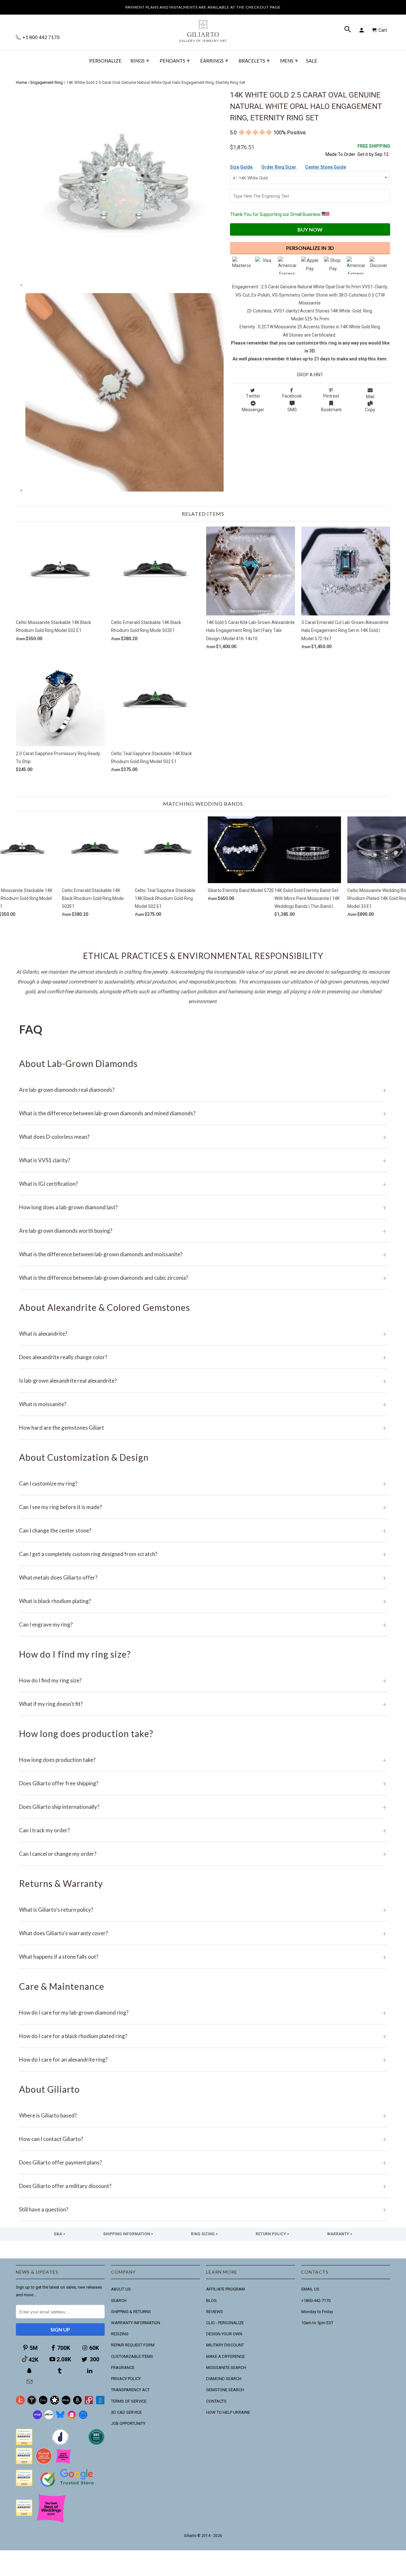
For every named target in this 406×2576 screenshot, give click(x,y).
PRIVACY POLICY (126, 2379)
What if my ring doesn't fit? (203, 1704)
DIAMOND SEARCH (224, 2379)
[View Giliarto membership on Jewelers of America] (60, 2444)
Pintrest (331, 396)
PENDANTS (175, 60)
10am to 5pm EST (317, 2323)
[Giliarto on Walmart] (100, 2403)
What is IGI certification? (203, 1184)
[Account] (363, 30)
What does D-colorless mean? (203, 1137)
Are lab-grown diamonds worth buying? (203, 1231)
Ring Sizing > (204, 2234)
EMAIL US (310, 2289)
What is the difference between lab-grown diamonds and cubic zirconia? (203, 1278)
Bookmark (331, 410)
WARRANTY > (340, 2234)
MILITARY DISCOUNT (225, 2345)
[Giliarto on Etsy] (43, 2403)
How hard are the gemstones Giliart (203, 1428)
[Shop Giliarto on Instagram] (72, 2418)
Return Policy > (272, 2234)
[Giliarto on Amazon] (77, 2403)
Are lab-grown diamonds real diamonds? (203, 1090)
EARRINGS (214, 60)
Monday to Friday (317, 2312)
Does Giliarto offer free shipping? (203, 1783)
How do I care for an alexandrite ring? (203, 2059)
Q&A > (59, 2234)
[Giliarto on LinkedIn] (90, 2371)
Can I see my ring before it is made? (203, 1507)
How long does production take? (203, 1760)
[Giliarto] (203, 28)
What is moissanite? (203, 1404)
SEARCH (119, 2301)
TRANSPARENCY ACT (130, 2390)
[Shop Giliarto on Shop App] (37, 2418)
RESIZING (120, 2334)
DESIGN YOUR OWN (224, 2334)
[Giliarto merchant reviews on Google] (68, 2488)
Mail (370, 397)
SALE (312, 61)
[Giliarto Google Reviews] (55, 2403)
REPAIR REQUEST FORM (133, 2345)
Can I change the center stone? (203, 1530)
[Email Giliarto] (30, 2382)
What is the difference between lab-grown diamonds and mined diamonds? (203, 1113)
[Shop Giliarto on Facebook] (83, 2418)
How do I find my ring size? (203, 1680)
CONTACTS (216, 2401)
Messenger (253, 410)
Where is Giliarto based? (203, 2115)
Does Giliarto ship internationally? (203, 1807)
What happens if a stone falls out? (203, 1957)
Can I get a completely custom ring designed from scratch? (203, 1554)
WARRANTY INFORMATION (136, 2323)
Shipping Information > (128, 2234)
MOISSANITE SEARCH (226, 2368)
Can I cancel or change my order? (203, 1854)
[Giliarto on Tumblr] (60, 2371)
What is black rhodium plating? (203, 1601)
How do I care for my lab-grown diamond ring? (203, 2012)
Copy (370, 410)
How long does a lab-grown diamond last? (203, 1207)
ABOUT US (121, 2289)
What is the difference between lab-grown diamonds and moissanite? (203, 1254)
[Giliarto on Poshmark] (89, 2403)
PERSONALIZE (105, 61)
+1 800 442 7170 (41, 37)
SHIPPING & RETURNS (131, 2312)
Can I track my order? (203, 1830)
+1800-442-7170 (316, 2301)
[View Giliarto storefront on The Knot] (44, 2463)
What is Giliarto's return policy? (203, 1910)
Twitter (253, 396)
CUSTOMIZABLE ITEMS (132, 2356)
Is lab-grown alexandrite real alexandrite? (203, 1381)
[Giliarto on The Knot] (20, 2403)
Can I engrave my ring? (203, 1624)
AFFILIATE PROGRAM (226, 2289)
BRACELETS (254, 60)
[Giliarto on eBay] (66, 2403)
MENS (289, 60)
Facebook (292, 396)
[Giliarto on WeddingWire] (32, 2403)
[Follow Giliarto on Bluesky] (60, 2418)
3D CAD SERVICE (126, 2412)
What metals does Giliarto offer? (203, 1577)
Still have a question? (203, 2209)
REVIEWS (215, 2312)
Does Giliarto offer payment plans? (203, 2162)
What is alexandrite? (203, 1334)
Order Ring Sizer (279, 167)
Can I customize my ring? (203, 1483)
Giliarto (190, 2536)
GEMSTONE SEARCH (225, 2390)
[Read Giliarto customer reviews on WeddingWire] (96, 2444)
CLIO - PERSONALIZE (225, 2323)
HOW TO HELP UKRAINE (228, 2412)
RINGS (140, 60)
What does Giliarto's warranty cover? (203, 1933)
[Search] (348, 30)
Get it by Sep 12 (374, 150)
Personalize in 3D (310, 248)
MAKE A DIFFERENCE (226, 2356)
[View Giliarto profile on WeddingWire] (24, 2444)
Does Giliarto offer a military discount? (203, 2186)
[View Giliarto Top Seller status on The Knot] (63, 2463)
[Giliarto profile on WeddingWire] (24, 2485)
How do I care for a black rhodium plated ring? (203, 2036)
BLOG (211, 2301)
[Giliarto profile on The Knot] (24, 2515)
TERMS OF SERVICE (129, 2401)
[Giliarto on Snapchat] (30, 2371)
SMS (292, 410)
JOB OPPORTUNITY (128, 2423)
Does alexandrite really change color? (203, 1357)
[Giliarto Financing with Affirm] (49, 2418)
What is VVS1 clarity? (203, 1160)
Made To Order (340, 154)
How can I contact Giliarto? (203, 2139)
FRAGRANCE (123, 2368)
